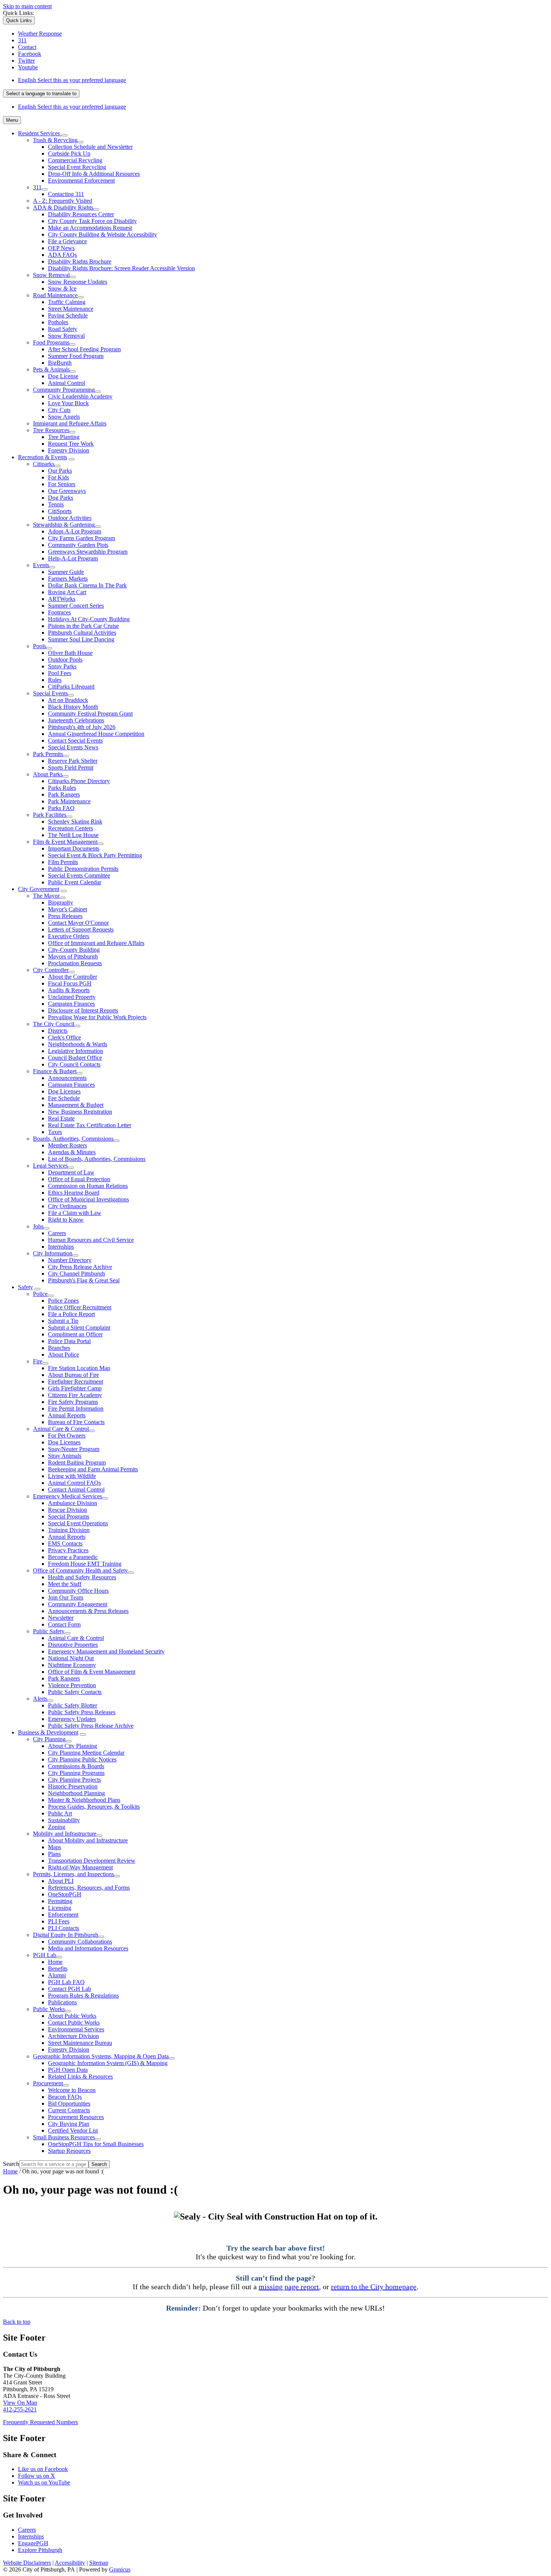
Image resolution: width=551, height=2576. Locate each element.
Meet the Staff (65, 1584)
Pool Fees (60, 673)
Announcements (67, 1078)
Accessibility (70, 2563)
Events (41, 565)
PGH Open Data (68, 2070)
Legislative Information (76, 1051)
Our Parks (60, 471)
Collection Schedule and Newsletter (90, 147)
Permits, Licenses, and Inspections (73, 1874)
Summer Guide (66, 572)
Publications (62, 2002)
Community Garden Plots (78, 545)
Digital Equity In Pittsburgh (66, 1935)
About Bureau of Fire (73, 1375)
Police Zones (63, 1301)
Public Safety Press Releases (82, 1712)
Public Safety (49, 1631)
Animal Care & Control (61, 1429)
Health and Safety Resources (82, 1577)
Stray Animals (65, 1456)
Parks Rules (62, 788)
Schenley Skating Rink (75, 821)
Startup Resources (69, 2151)
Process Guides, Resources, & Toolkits (94, 1807)
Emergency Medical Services (67, 1496)
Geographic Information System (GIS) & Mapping (108, 2063)
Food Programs (51, 342)
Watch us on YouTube (44, 2482)
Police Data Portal (69, 1341)
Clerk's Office (64, 1037)
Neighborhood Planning (76, 1793)
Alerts (40, 1699)
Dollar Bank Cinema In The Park (87, 585)
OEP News (61, 248)
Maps (55, 1847)
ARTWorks (62, 599)
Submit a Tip (63, 1321)
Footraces (59, 612)
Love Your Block (68, 403)
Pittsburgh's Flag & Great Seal (84, 1280)
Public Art (60, 1813)
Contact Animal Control (76, 1489)
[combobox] (41, 94)
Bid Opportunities (69, 2103)
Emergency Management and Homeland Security (106, 1651)
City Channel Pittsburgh (76, 1274)
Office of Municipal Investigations (88, 1199)
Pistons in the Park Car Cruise (83, 626)
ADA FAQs (62, 255)
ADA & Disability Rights (63, 207)
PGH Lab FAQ (66, 1982)
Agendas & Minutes (72, 1152)
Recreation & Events (43, 457)
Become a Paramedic (73, 1557)
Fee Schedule (64, 1098)
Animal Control (67, 383)
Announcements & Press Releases (88, 1611)
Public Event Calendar (75, 882)
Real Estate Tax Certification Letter (90, 1125)
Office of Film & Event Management (92, 1672)
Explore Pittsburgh (40, 2550)
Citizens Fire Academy (75, 1395)
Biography (61, 902)
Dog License (63, 376)
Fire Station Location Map (79, 1368)
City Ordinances (67, 1206)
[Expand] (64, 135)
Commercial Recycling (75, 160)
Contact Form (64, 1624)
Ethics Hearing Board (74, 1193)
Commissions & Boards (76, 1766)
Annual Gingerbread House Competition (96, 734)
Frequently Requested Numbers (40, 2422)
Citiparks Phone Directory (79, 781)
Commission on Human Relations (88, 1186)
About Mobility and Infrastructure (88, 1840)
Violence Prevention (72, 1685)
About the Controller (73, 977)
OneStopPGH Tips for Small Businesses (96, 2144)
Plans (54, 1854)
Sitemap (99, 2563)
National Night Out (71, 1658)
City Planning (49, 1739)
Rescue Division (67, 1510)
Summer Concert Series (76, 606)
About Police (64, 1355)
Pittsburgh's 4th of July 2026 (82, 727)
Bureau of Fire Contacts (76, 1422)
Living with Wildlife (72, 1476)
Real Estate (61, 1118)
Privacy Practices (68, 1550)
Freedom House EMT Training (85, 1564)
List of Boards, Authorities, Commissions (97, 1159)
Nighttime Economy (72, 1665)
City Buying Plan (69, 2124)
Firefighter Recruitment (76, 1382)
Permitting (60, 1901)
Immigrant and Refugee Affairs (70, 423)
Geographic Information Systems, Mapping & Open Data (101, 2056)
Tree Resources (51, 430)
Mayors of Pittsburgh (73, 956)
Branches (59, 1348)
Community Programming (64, 390)
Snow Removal (51, 275)
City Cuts (59, 410)
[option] (283, 80)
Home (55, 1962)
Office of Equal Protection (79, 1179)
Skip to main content (27, 6)
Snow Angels (64, 417)
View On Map (20, 2403)
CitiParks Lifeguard (71, 687)
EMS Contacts (65, 1543)
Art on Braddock (68, 700)
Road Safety (63, 329)
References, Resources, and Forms (89, 1888)
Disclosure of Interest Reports (83, 1010)
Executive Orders (69, 936)
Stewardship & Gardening (64, 525)
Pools (40, 646)
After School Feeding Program (84, 349)
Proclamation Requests (75, 963)
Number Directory (70, 1260)
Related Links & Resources (80, 2077)
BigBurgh (60, 363)
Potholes (58, 322)
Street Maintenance (71, 309)
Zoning (57, 1827)
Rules (55, 680)
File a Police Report (71, 1314)
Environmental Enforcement (81, 180)
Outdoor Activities (70, 518)
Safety (25, 1287)
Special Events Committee (79, 875)
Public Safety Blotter (73, 1705)
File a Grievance (67, 241)
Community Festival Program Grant (90, 714)
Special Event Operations (78, 1523)
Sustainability (64, 1820)
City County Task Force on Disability (92, 221)
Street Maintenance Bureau (80, 2043)
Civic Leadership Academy (80, 396)
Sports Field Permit (71, 768)
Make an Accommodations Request (90, 228)
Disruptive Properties (73, 1645)
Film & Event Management (65, 842)
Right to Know (66, 1220)
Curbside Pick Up (69, 154)
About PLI (61, 1881)
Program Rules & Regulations (83, 1996)
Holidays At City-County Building (89, 619)
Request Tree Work (71, 444)
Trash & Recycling (55, 140)
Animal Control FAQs (74, 1483)
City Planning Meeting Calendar (86, 1753)
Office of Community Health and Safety (80, 1570)
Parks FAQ (61, 808)
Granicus (120, 2569)
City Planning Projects (74, 1780)
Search (11, 2164)
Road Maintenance (55, 295)
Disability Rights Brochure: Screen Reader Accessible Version (121, 268)
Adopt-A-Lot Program (75, 531)
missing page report (289, 2287)
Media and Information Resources (88, 1948)
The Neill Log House (73, 835)
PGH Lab (45, 1955)
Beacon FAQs (65, 2097)
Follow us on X (37, 2476)
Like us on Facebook (43, 2469)
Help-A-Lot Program (73, 558)
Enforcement (63, 1915)
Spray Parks (62, 666)
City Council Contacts (74, 1064)
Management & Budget (76, 1105)
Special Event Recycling (77, 167)
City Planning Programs (76, 1773)
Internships (61, 1247)
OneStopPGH (65, 1894)
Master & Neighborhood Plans (84, 1800)
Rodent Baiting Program (77, 1462)
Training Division (69, 1530)
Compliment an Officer (75, 1334)
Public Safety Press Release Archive (91, 1726)
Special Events (50, 693)
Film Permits (63, 862)
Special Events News (73, 747)
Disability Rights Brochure (80, 261)
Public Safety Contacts (75, 1692)
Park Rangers (64, 795)
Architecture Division (73, 2036)
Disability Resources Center (81, 214)
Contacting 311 (66, 194)
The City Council (54, 1024)
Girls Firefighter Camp (75, 1388)
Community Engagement (78, 1604)
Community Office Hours (78, 1591)
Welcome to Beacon (72, 2090)
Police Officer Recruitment (80, 1307)
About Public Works (72, 2016)
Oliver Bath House (70, 653)
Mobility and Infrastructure (65, 1834)
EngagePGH (33, 2543)
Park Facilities (50, 815)
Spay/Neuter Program (74, 1449)
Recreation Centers (70, 828)
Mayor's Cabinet (67, 909)
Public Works (49, 2009)
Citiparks (44, 464)
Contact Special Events (75, 741)
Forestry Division (69, 450)
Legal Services (50, 1166)
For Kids (58, 477)
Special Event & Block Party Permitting (95, 855)
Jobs (38, 1226)
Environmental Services (76, 2029)
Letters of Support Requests (81, 929)
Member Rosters (67, 1145)
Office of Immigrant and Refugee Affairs (96, 943)
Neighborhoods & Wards (78, 1044)
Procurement (48, 2083)
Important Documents (74, 848)
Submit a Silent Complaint (79, 1328)
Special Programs (69, 1516)
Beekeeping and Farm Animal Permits (93, 1469)
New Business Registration (80, 1112)
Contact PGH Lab (70, 1989)
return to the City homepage (374, 2287)
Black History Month (73, 707)
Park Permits (48, 754)
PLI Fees (59, 1921)
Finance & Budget (55, 1071)
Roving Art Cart (67, 592)
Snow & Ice (62, 288)
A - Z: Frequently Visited (63, 201)
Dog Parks (61, 498)
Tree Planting (64, 437)
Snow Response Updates (78, 282)
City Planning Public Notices (82, 1759)
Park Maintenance (69, 801)
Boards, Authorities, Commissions (73, 1139)
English (72, 80)
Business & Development (48, 1732)
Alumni (57, 1975)
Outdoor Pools (65, 660)
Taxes (55, 1132)
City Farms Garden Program (82, 538)
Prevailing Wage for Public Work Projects (97, 1017)
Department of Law (71, 1172)
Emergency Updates (72, 1719)
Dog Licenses (64, 1091)
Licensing (60, 1908)
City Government (39, 889)
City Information (53, 1253)
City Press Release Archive (80, 1267)
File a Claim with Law (75, 1213)
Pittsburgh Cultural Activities (82, 633)
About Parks (48, 774)
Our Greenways (67, 491)
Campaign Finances (71, 1004)
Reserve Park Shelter (73, 761)
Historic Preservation (73, 1786)
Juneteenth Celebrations (76, 720)
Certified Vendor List (73, 2130)
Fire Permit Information (76, 1409)
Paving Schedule (68, 315)
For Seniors (62, 484)
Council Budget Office (75, 1058)
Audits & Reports (69, 990)
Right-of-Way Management (80, 1867)
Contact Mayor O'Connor (78, 923)
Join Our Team (66, 1597)
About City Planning (73, 1746)
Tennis (56, 504)
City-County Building (74, 950)
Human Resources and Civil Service (91, 1240)
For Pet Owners (67, 1436)
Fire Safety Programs (73, 1402)
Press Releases (65, 916)
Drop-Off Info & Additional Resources (94, 174)
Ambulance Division (73, 1503)
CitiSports (60, 511)
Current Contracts (69, 2110)
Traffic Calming (67, 302)
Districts (58, 1031)
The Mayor (46, 896)
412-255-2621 (20, 2409)
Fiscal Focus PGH (70, 983)
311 (37, 187)
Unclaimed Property (72, 997)
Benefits (58, 1969)
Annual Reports (67, 1415)
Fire (38, 1361)
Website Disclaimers (27, 2563)
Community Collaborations (80, 1942)
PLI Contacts (64, 1928)
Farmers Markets (68, 579)
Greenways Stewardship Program (88, 552)
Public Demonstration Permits (83, 869)
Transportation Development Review (92, 1861)
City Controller (51, 970)
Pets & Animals (51, 369)
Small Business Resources (64, 2137)
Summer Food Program (76, 356)
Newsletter (61, 1618)
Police (40, 1294)
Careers (57, 1233)
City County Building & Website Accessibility (103, 234)
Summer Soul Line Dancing (81, 639)
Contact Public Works (74, 2023)
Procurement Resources (76, 2117)
